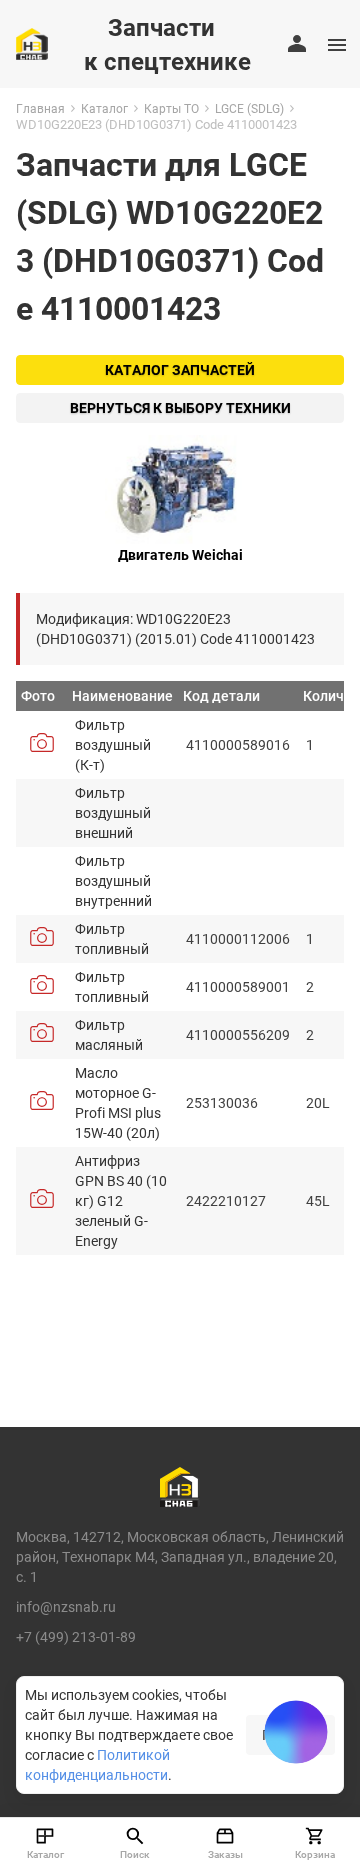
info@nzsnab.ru (66, 1606)
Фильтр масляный (109, 1034)
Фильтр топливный (112, 938)
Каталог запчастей (180, 369)
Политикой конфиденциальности (97, 1764)
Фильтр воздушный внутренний (113, 880)
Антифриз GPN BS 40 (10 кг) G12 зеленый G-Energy (121, 1200)
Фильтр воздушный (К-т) (113, 744)
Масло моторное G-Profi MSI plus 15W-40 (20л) (118, 1102)
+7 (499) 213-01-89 (76, 1636)
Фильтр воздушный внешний (113, 812)
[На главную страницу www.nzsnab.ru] (32, 44)
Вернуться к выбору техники (180, 407)
